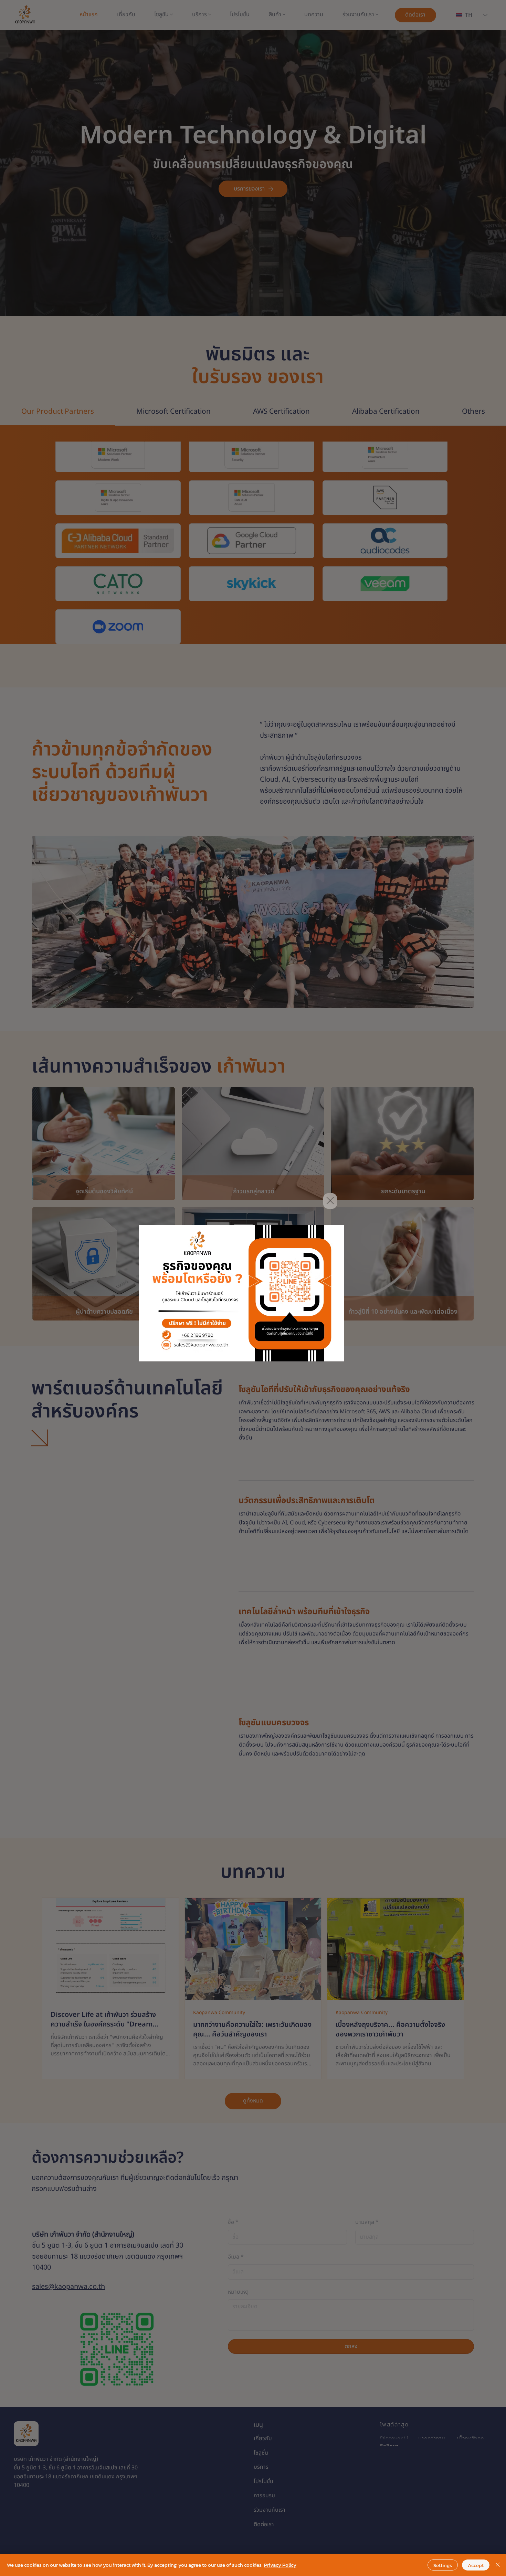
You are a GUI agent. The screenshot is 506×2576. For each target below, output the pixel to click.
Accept (476, 2565)
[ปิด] (498, 2565)
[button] (330, 1201)
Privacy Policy (280, 2565)
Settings (443, 2565)
